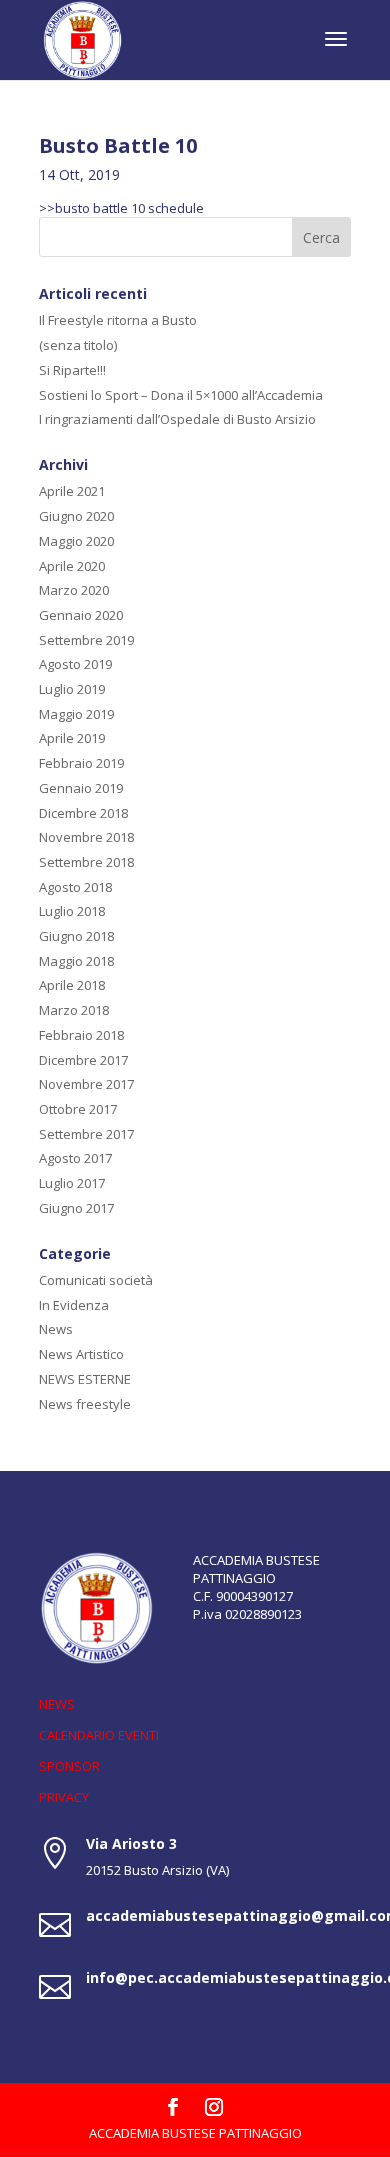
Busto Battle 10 (118, 145)
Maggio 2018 (76, 961)
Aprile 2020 (72, 566)
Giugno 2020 (76, 516)
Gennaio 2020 (81, 615)
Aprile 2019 (72, 738)
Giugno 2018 (76, 936)
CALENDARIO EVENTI (99, 1735)
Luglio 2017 (72, 1183)
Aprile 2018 (72, 985)
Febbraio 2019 (81, 763)
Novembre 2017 (86, 1084)
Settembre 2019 (86, 640)
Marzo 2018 (74, 1010)
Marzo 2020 (74, 590)
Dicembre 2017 (83, 1060)
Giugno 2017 (76, 1208)
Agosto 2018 (75, 887)
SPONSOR (69, 1766)
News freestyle (85, 1404)
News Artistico (81, 1354)
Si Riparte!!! (72, 370)
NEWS (57, 1704)
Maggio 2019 (76, 714)
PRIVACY (64, 1797)
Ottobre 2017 (78, 1109)
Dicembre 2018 (83, 813)
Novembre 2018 (86, 837)
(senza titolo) (78, 345)
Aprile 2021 (72, 491)
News (56, 1329)
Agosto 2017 (75, 1158)
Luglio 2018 (72, 911)
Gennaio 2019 (81, 788)
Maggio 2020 (76, 541)
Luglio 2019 (72, 689)
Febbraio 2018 (81, 1035)
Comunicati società (96, 1280)
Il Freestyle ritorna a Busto (118, 320)
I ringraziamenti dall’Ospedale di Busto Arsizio (177, 419)
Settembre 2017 (86, 1134)
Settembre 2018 (86, 862)
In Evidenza (74, 1305)
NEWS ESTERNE (85, 1379)
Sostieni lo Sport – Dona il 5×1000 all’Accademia (181, 395)
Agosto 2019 (75, 664)
